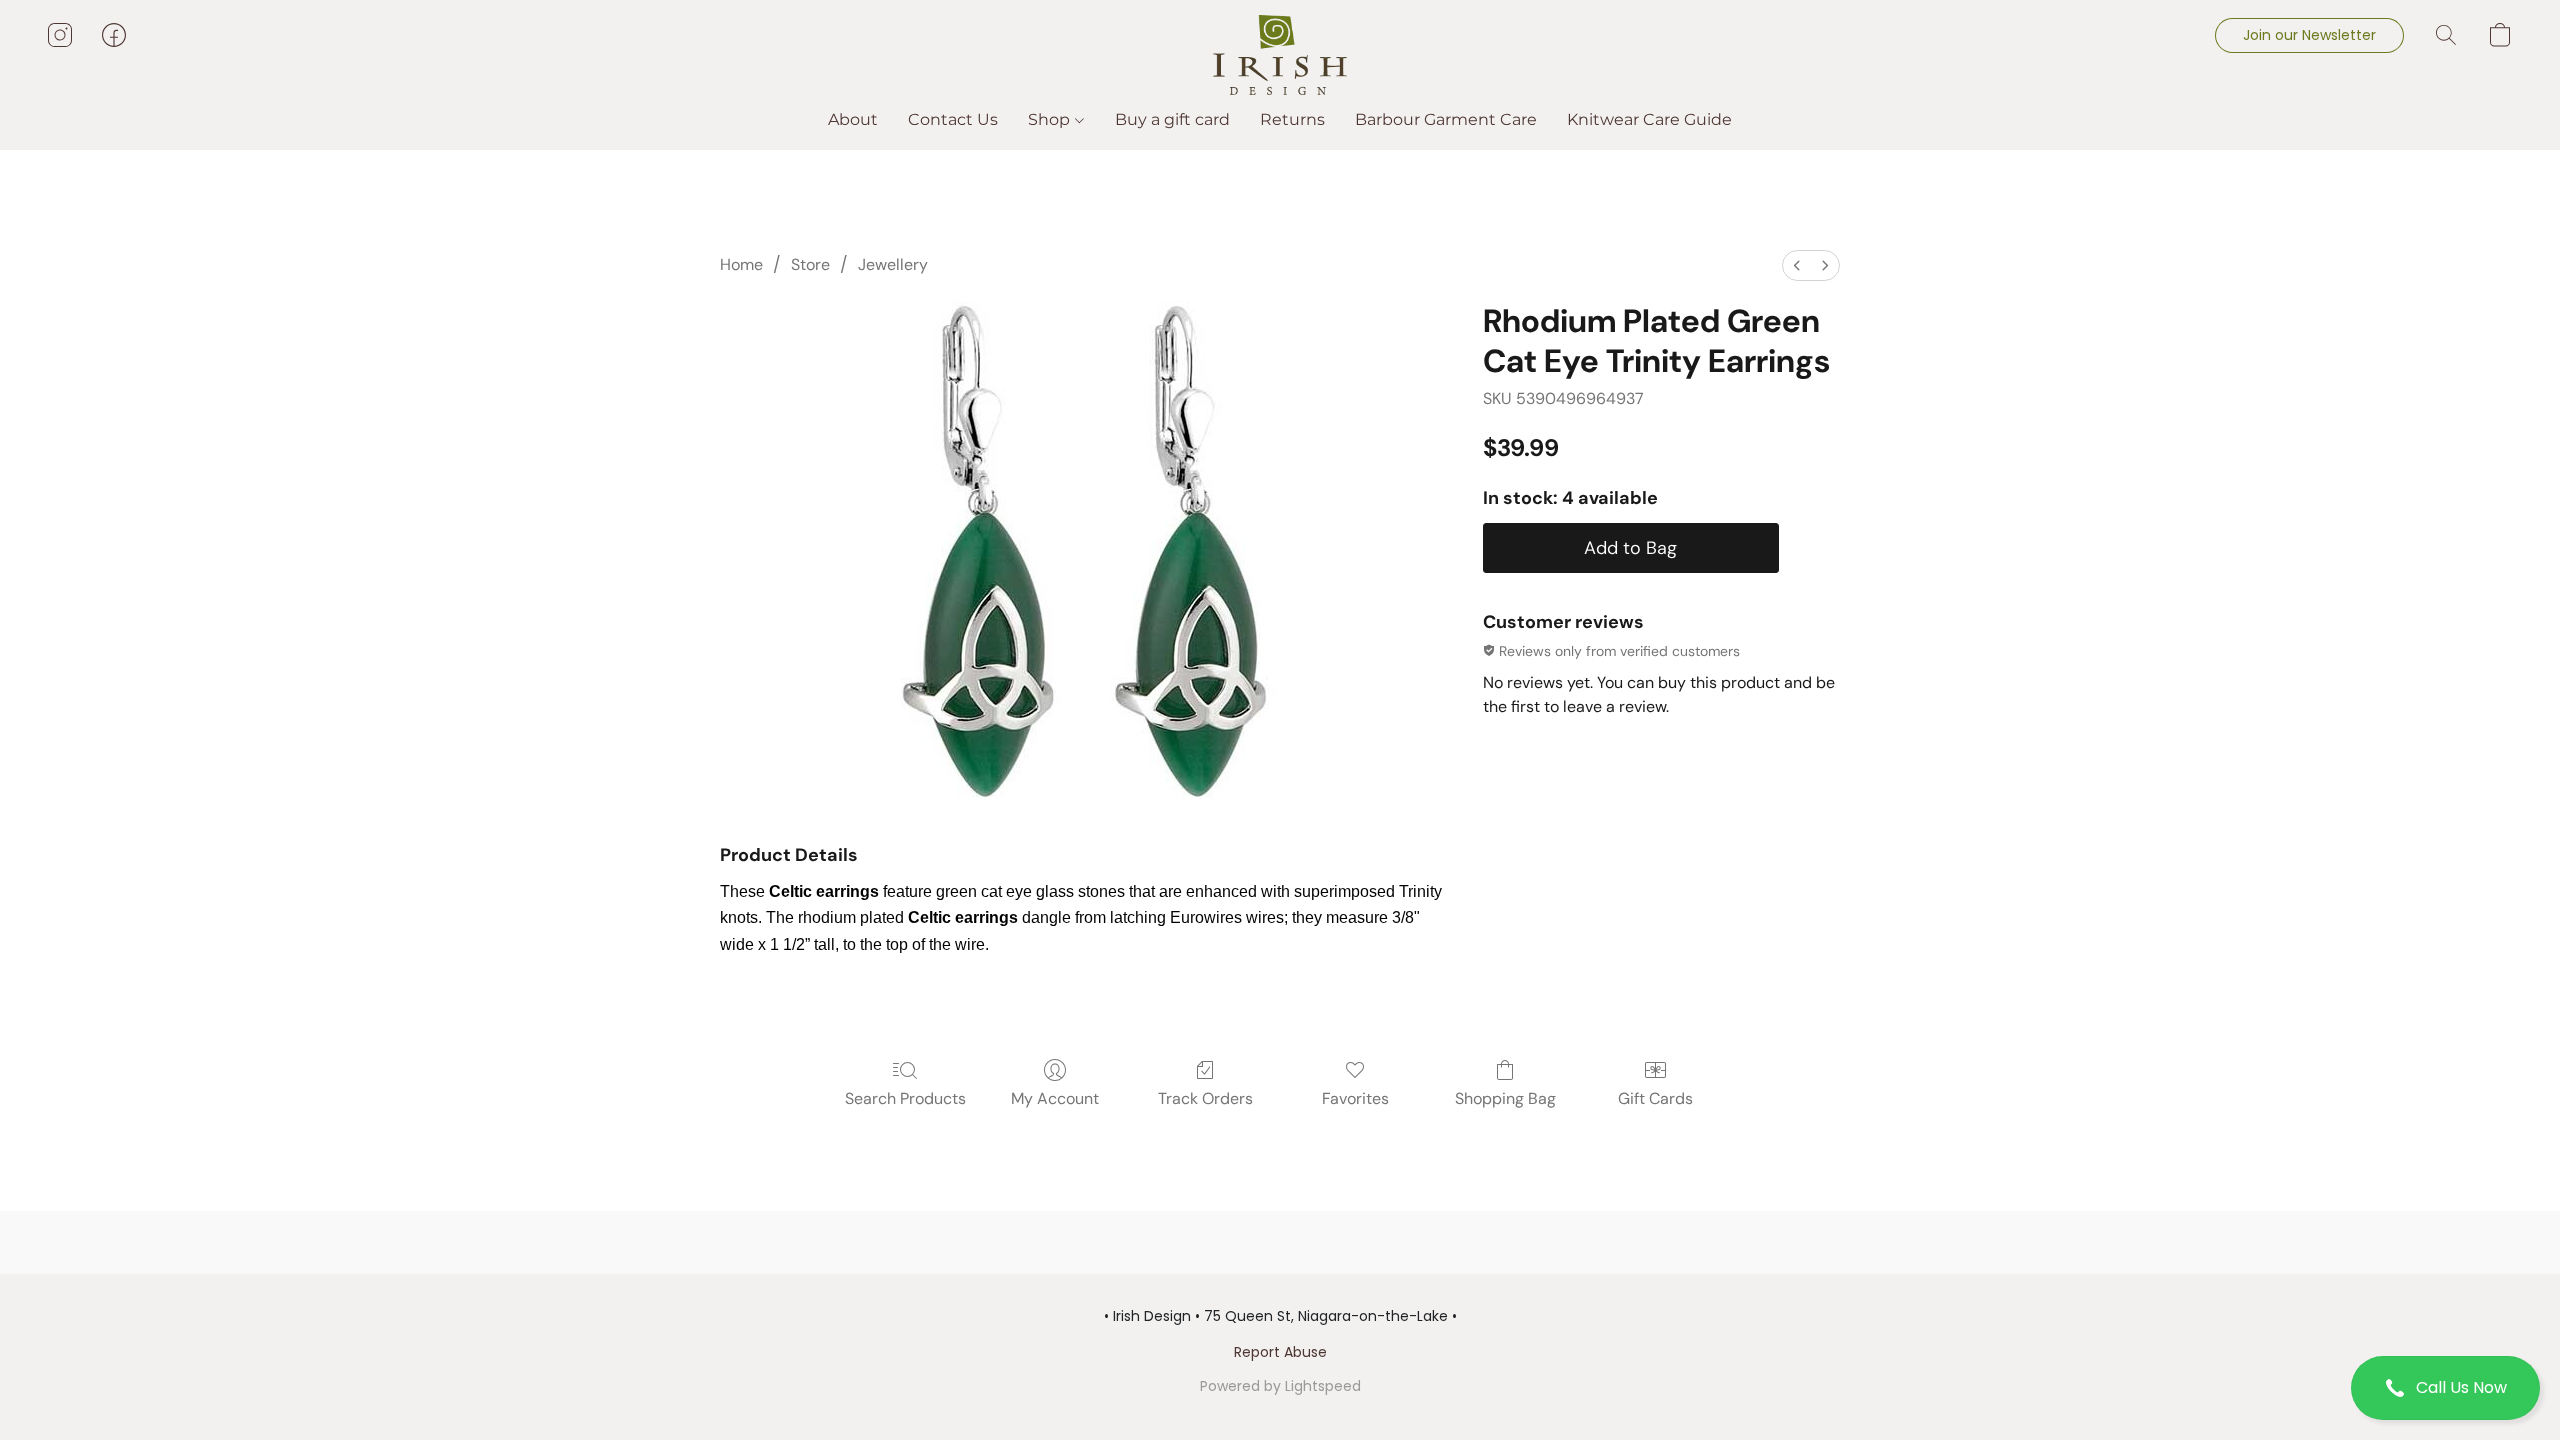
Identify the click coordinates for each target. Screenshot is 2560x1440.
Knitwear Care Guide (1649, 119)
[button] (2445, 1388)
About (853, 119)
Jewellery (893, 264)
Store (810, 264)
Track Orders (1205, 1098)
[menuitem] (1797, 265)
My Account (1055, 1098)
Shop (1051, 119)
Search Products (905, 1098)
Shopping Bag (1505, 1098)
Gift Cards (1655, 1098)
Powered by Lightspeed (1280, 1386)
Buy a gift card (1172, 119)
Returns (1292, 119)
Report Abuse (1280, 1352)
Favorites (1355, 1098)
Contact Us (953, 119)
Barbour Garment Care (1446, 119)
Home (741, 264)
